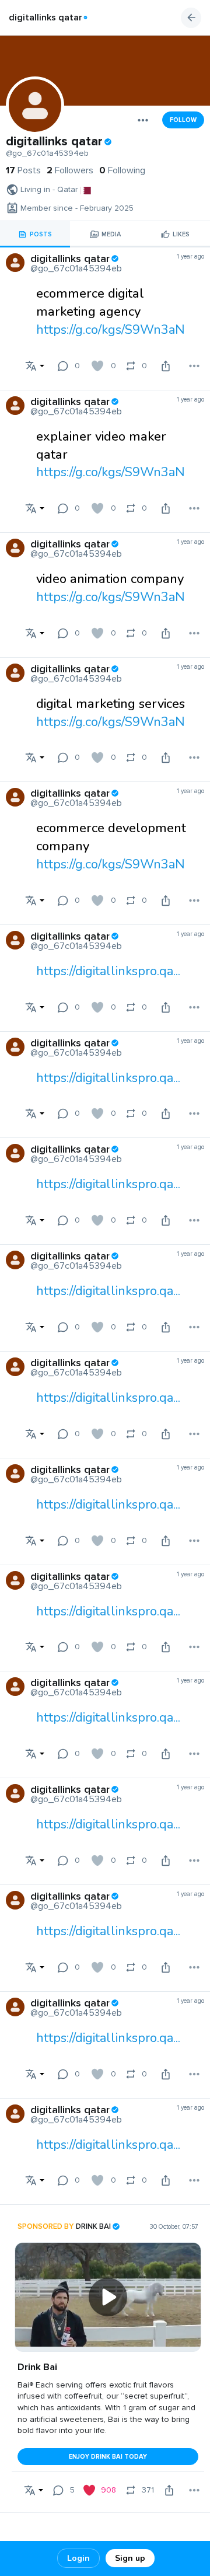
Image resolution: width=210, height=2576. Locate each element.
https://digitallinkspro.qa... (108, 971)
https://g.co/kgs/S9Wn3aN (111, 330)
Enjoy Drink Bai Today (108, 2457)
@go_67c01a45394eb (47, 153)
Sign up (130, 2558)
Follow (183, 120)
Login (78, 2558)
